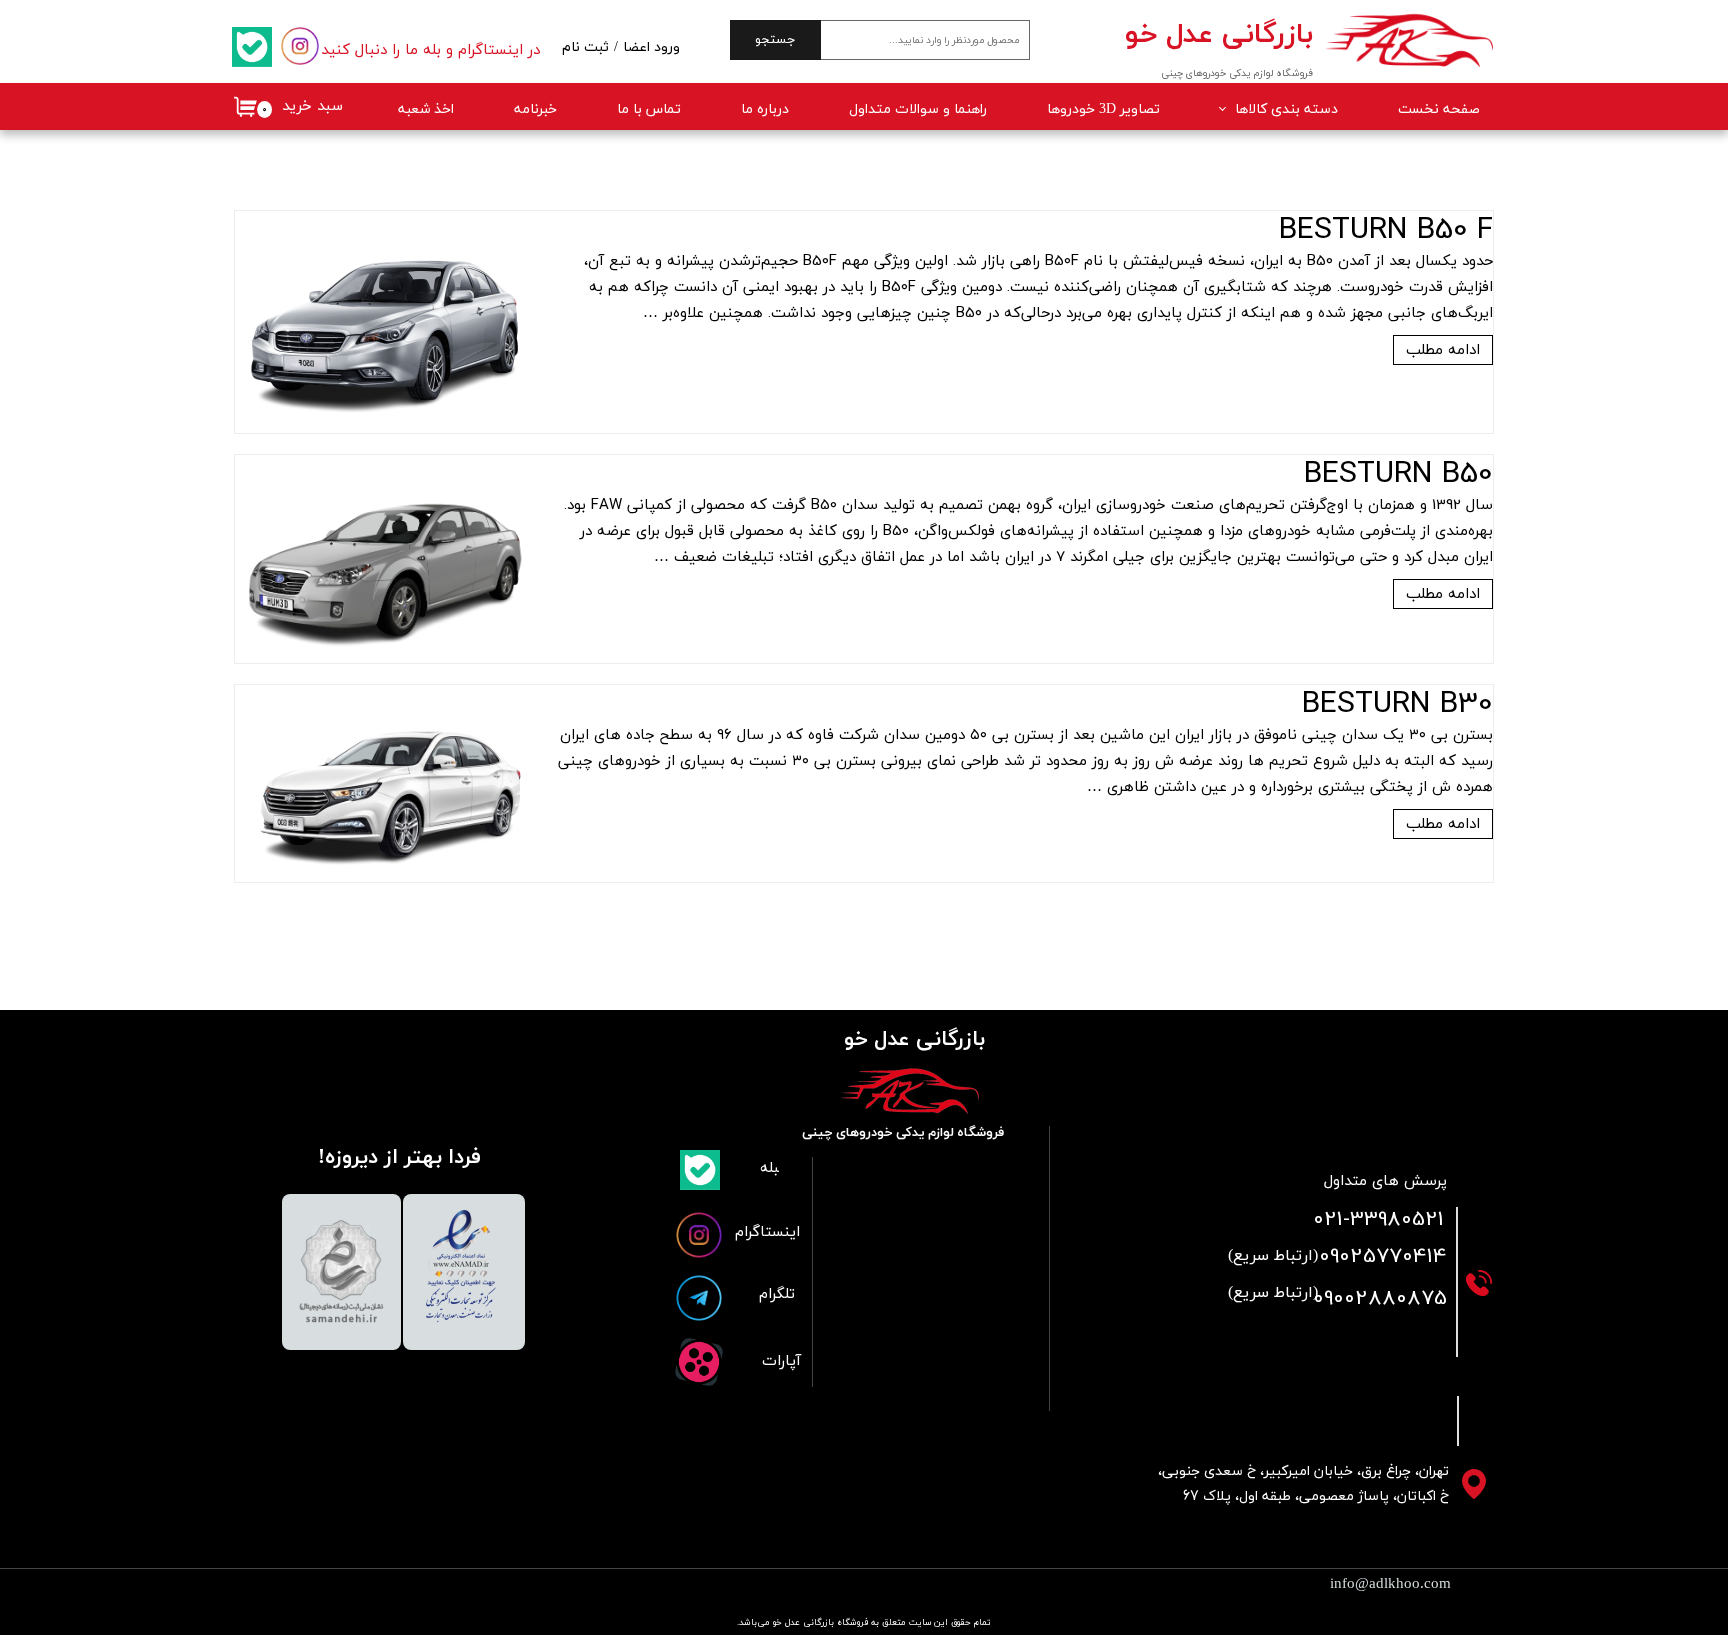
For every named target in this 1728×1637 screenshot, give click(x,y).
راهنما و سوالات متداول (918, 109)
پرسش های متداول (1385, 1181)
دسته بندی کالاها (1286, 109)
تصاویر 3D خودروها (1103, 109)
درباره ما (765, 109)
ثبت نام (585, 47)
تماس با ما (649, 109)
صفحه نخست (1439, 109)
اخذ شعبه (426, 109)
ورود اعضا (651, 47)
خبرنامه (535, 109)
